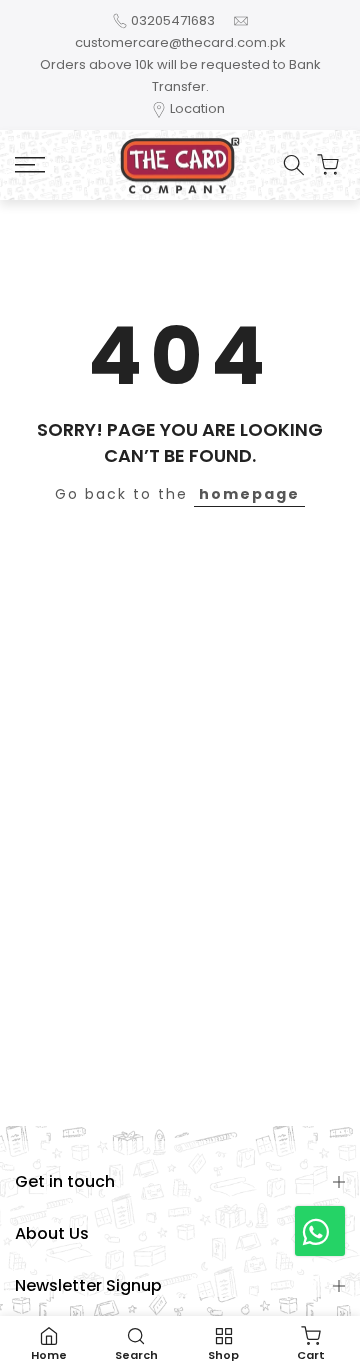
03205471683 (173, 20)
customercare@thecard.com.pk (180, 42)
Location (197, 108)
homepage (249, 494)
